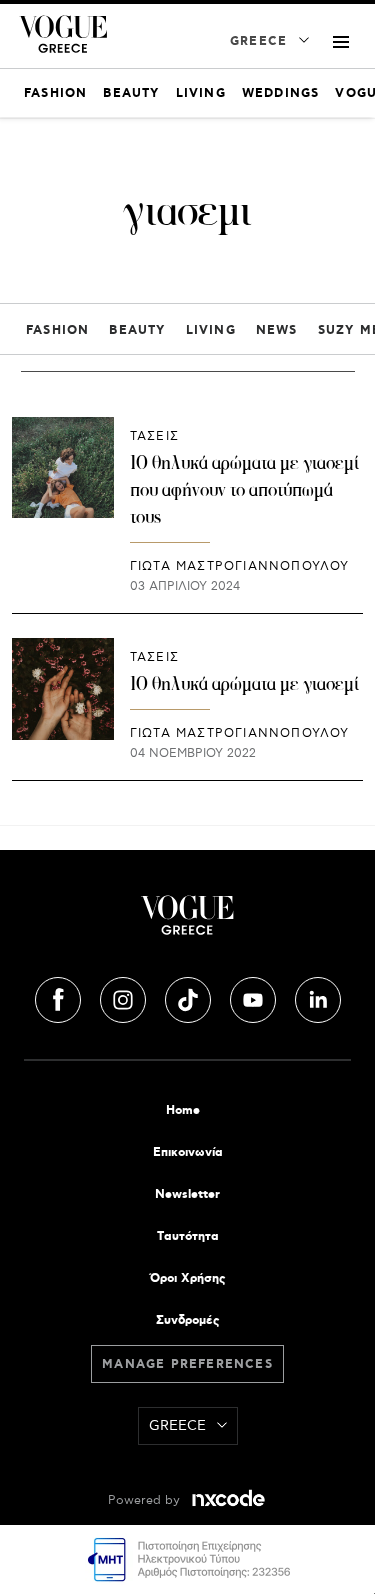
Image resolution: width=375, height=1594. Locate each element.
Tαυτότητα (188, 1236)
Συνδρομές (187, 1320)
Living (211, 330)
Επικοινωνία (188, 1152)
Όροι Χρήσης (187, 1278)
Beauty (137, 330)
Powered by (146, 1500)
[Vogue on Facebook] (60, 997)
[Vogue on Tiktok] (190, 997)
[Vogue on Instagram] (125, 997)
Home (183, 1110)
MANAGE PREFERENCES (187, 1364)
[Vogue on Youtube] (255, 997)
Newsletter (187, 1194)
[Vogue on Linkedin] (318, 997)
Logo (187, 923)
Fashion (57, 330)
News (277, 330)
